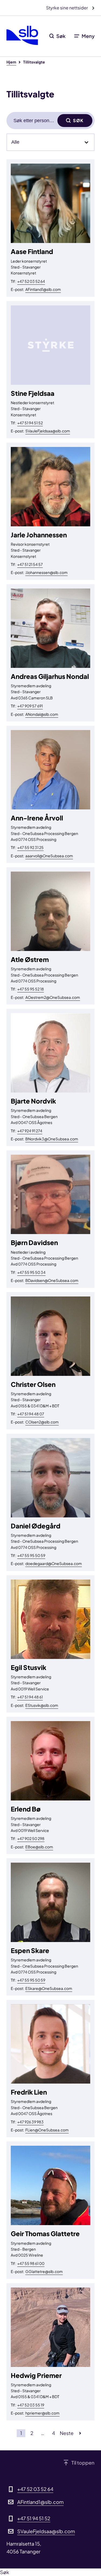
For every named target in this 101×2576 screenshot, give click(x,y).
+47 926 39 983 (30, 2122)
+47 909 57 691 (30, 706)
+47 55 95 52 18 (31, 989)
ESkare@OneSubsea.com (49, 1988)
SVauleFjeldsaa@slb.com (48, 431)
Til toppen (83, 2463)
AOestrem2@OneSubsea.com (53, 997)
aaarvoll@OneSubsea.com (49, 856)
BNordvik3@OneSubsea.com (52, 1139)
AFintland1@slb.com (43, 289)
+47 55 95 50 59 (31, 1555)
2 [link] (32, 2433)
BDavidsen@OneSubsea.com (52, 1280)
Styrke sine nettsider (67, 8)
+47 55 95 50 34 (31, 1272)
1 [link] (21, 2433)
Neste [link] (67, 2433)
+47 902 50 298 (31, 1838)
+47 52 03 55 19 (31, 2405)
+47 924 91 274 (30, 1131)
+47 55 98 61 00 (31, 2263)
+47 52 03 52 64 (31, 281)
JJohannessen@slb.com (46, 572)
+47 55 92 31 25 (30, 847)
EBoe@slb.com (39, 1847)
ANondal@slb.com (42, 714)
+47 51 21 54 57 (30, 564)
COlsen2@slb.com (42, 1422)
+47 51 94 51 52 (30, 423)
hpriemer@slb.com (42, 2413)
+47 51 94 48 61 (30, 1697)
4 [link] (53, 2433)
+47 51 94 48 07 (31, 1414)
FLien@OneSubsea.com (47, 2130)
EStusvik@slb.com (42, 1705)
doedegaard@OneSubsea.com (54, 1563)
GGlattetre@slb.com (44, 2271)
